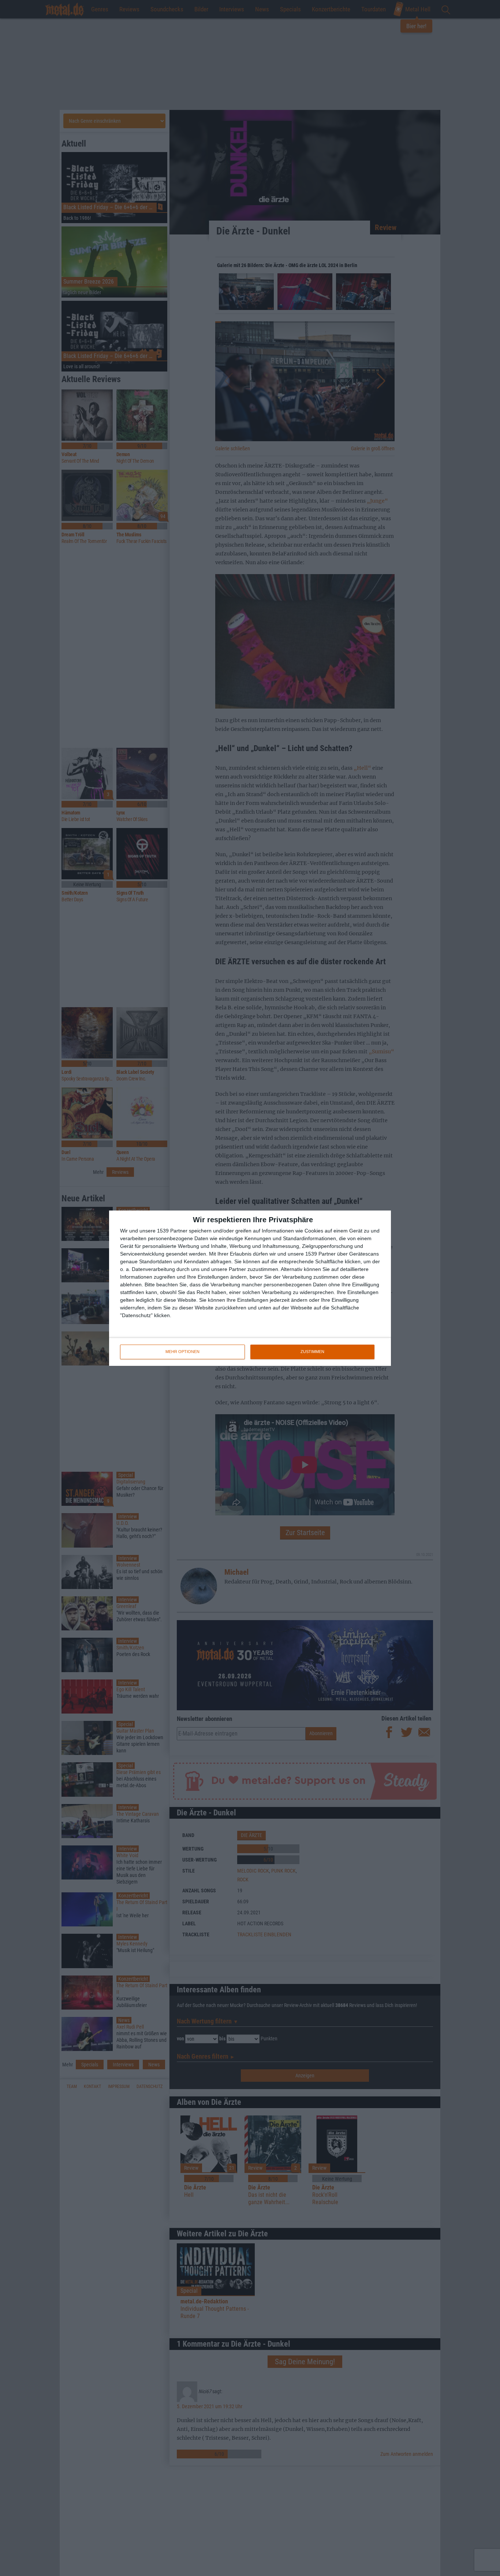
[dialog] (250, 1288)
